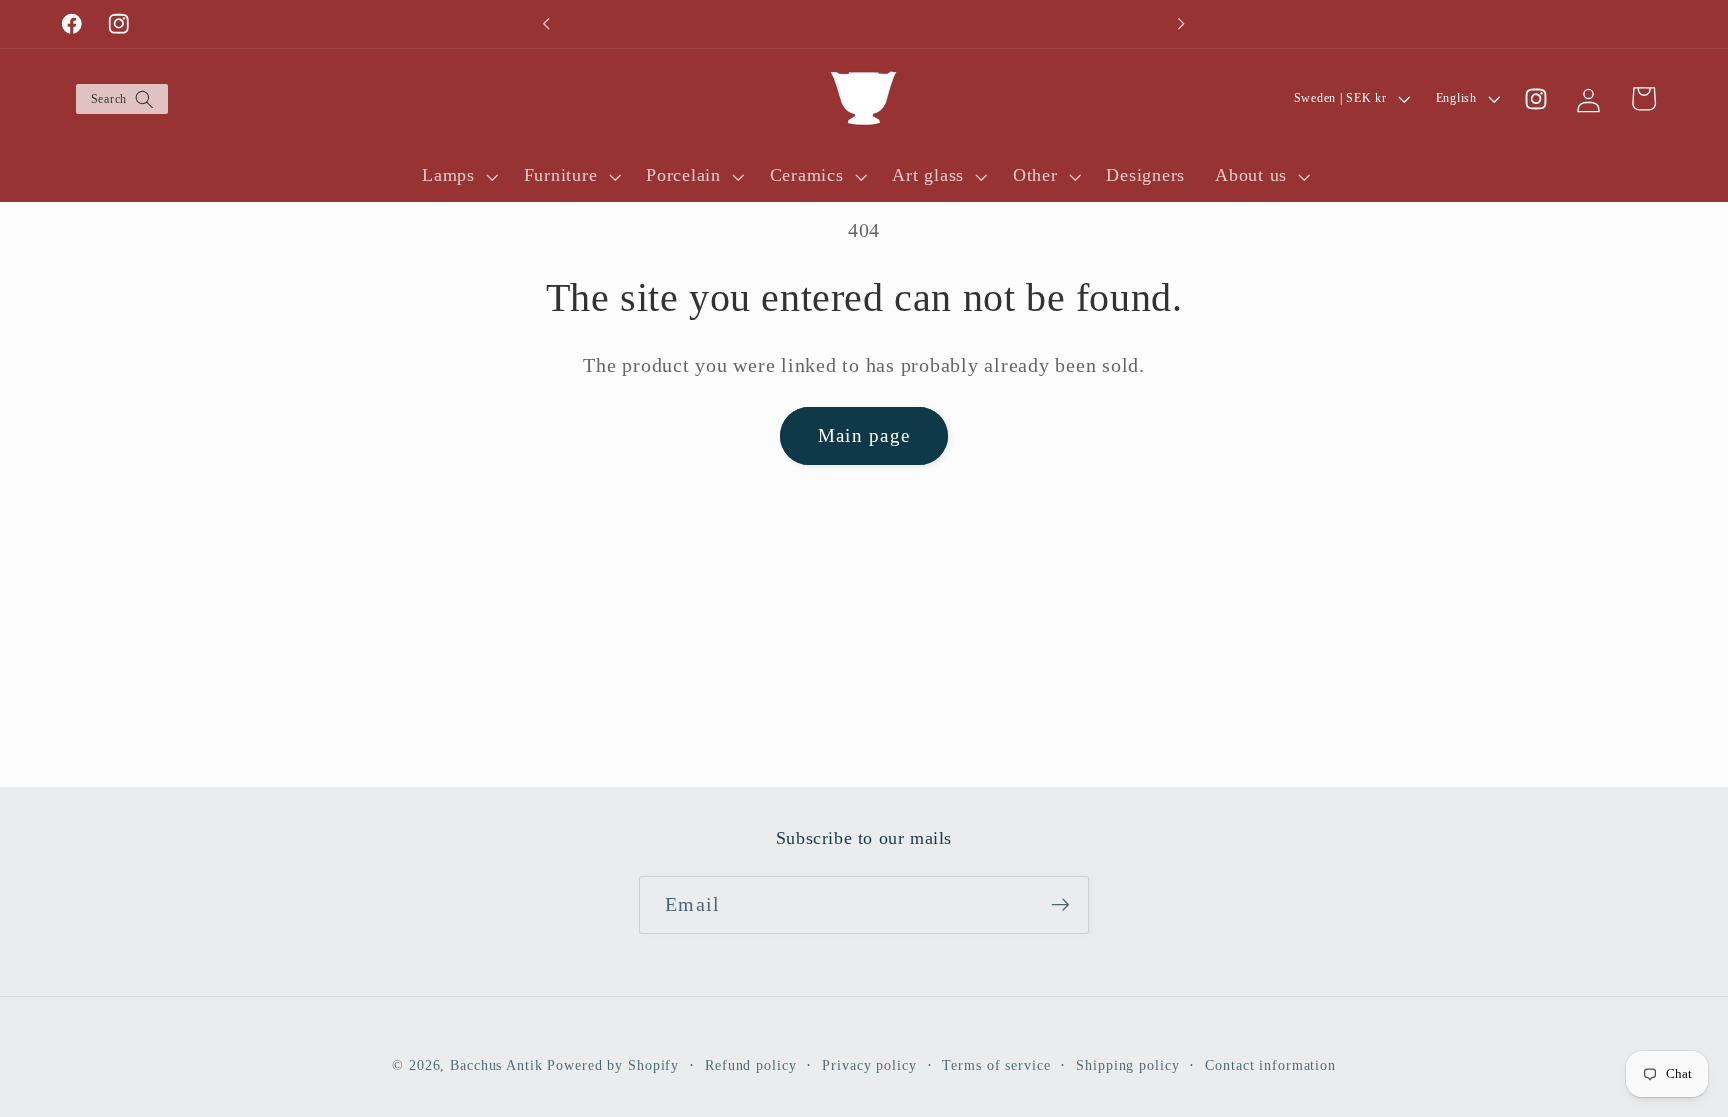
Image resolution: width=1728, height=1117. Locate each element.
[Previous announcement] (547, 24)
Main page (864, 435)
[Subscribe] (1060, 905)
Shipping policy (1127, 1065)
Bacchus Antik (496, 1065)
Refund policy (750, 1065)
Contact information (1270, 1065)
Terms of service (996, 1065)
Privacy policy (869, 1065)
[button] (121, 99)
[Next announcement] (1181, 24)
